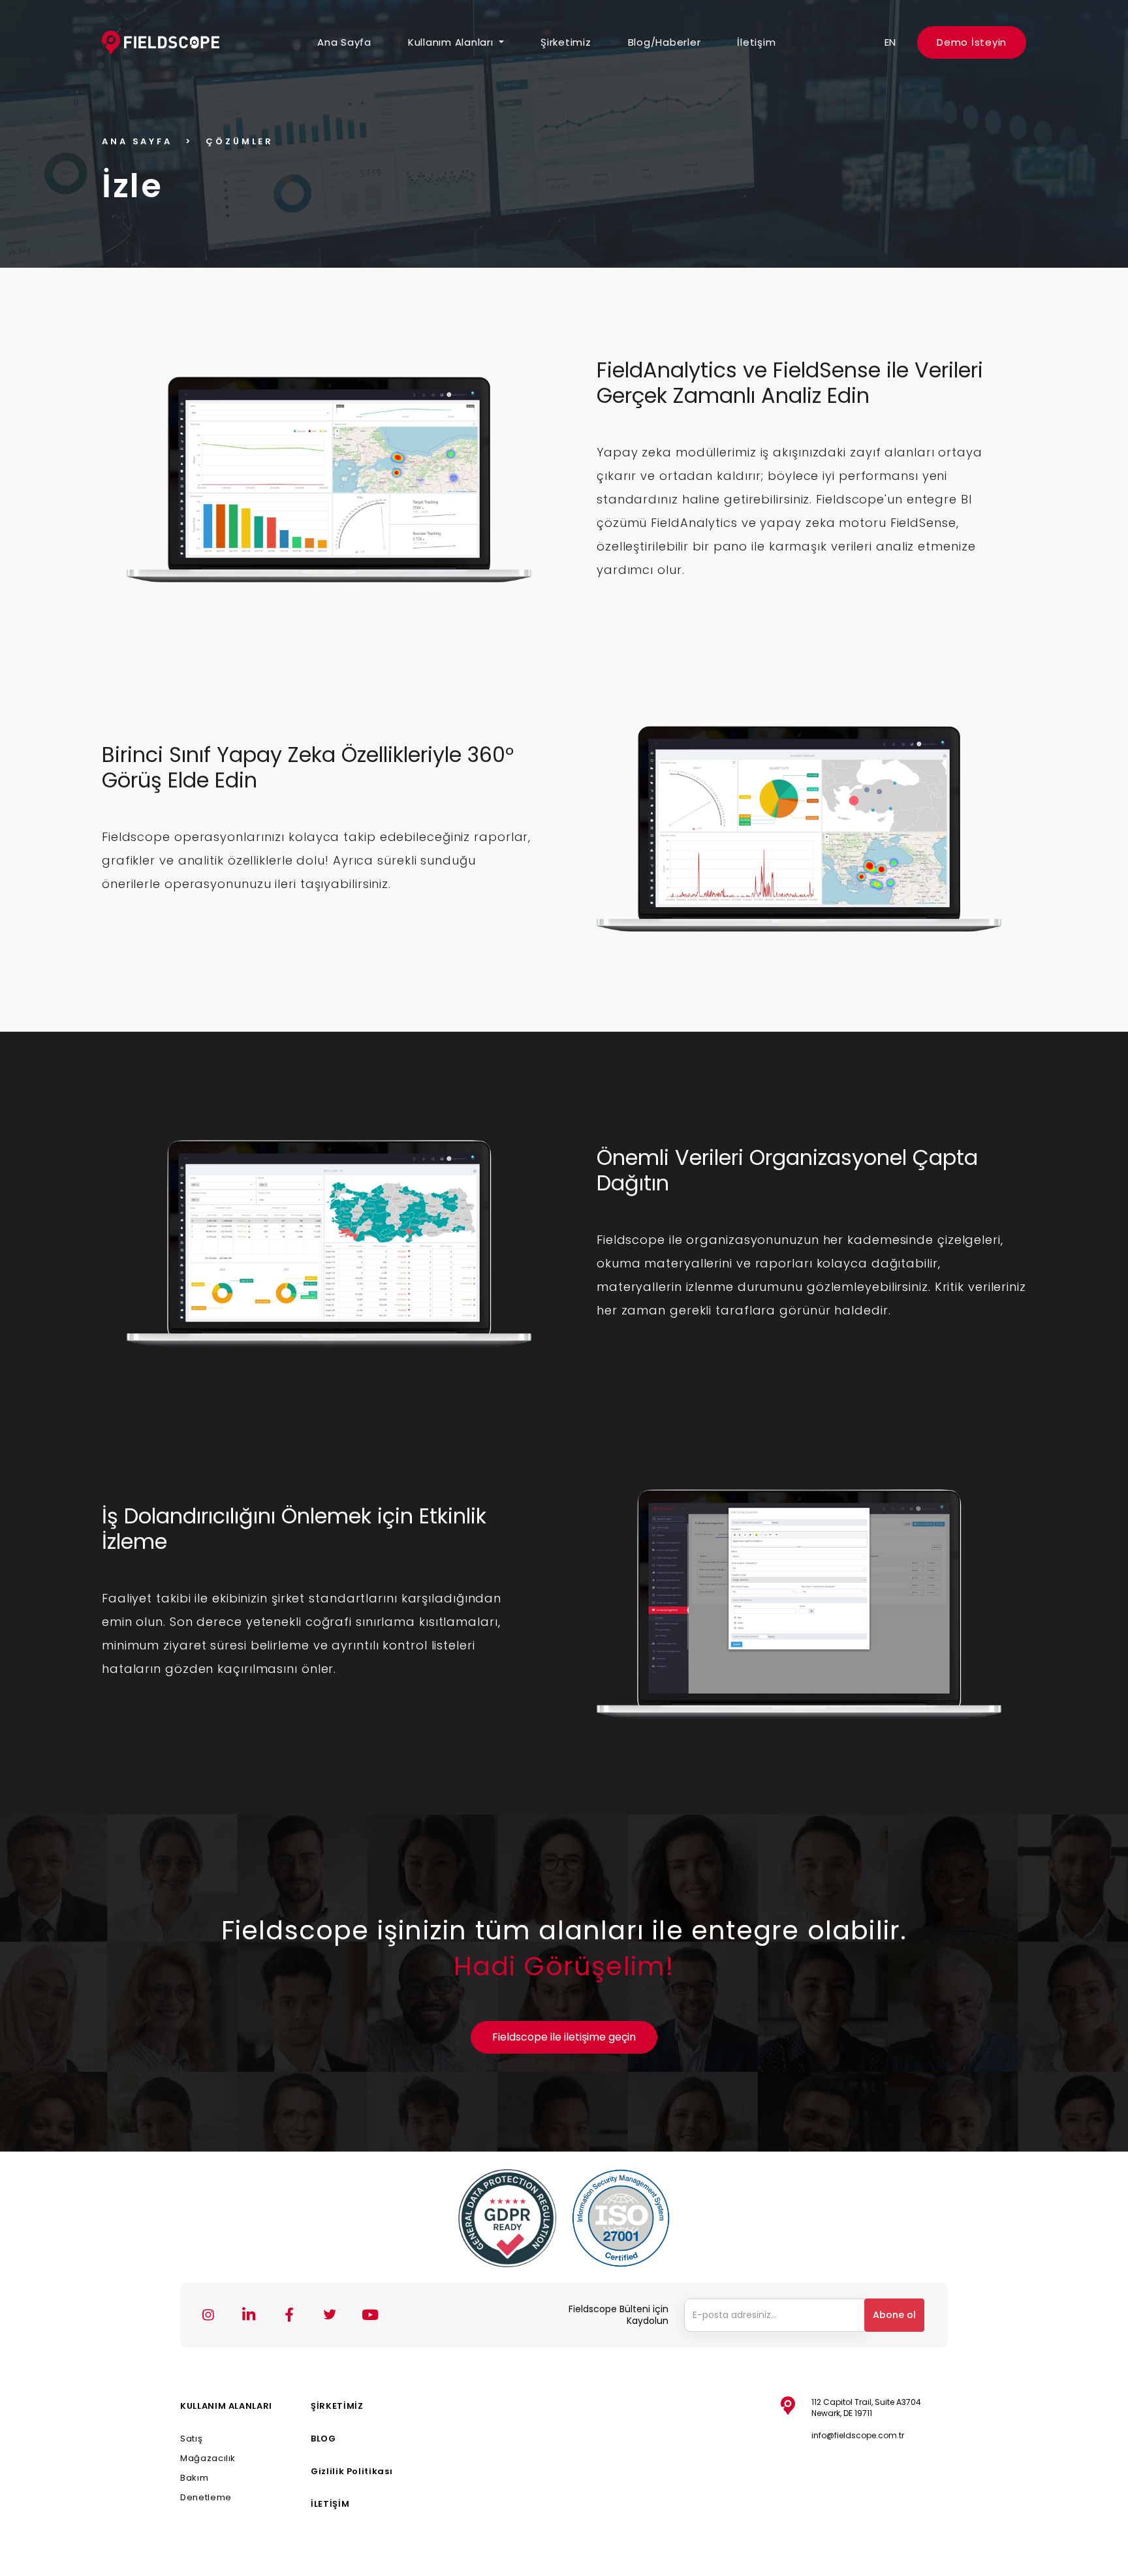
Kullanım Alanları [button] (452, 42)
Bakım (194, 2478)
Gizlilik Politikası (352, 2471)
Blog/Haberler (665, 42)
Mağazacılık (208, 2458)
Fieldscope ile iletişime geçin (564, 2037)
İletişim (756, 42)
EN (891, 42)
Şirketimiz (566, 42)
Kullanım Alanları (226, 2406)
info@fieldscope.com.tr (858, 2435)
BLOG (323, 2439)
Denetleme (206, 2497)
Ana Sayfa (344, 42)
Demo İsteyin (972, 42)
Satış (191, 2439)
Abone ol (894, 2315)
